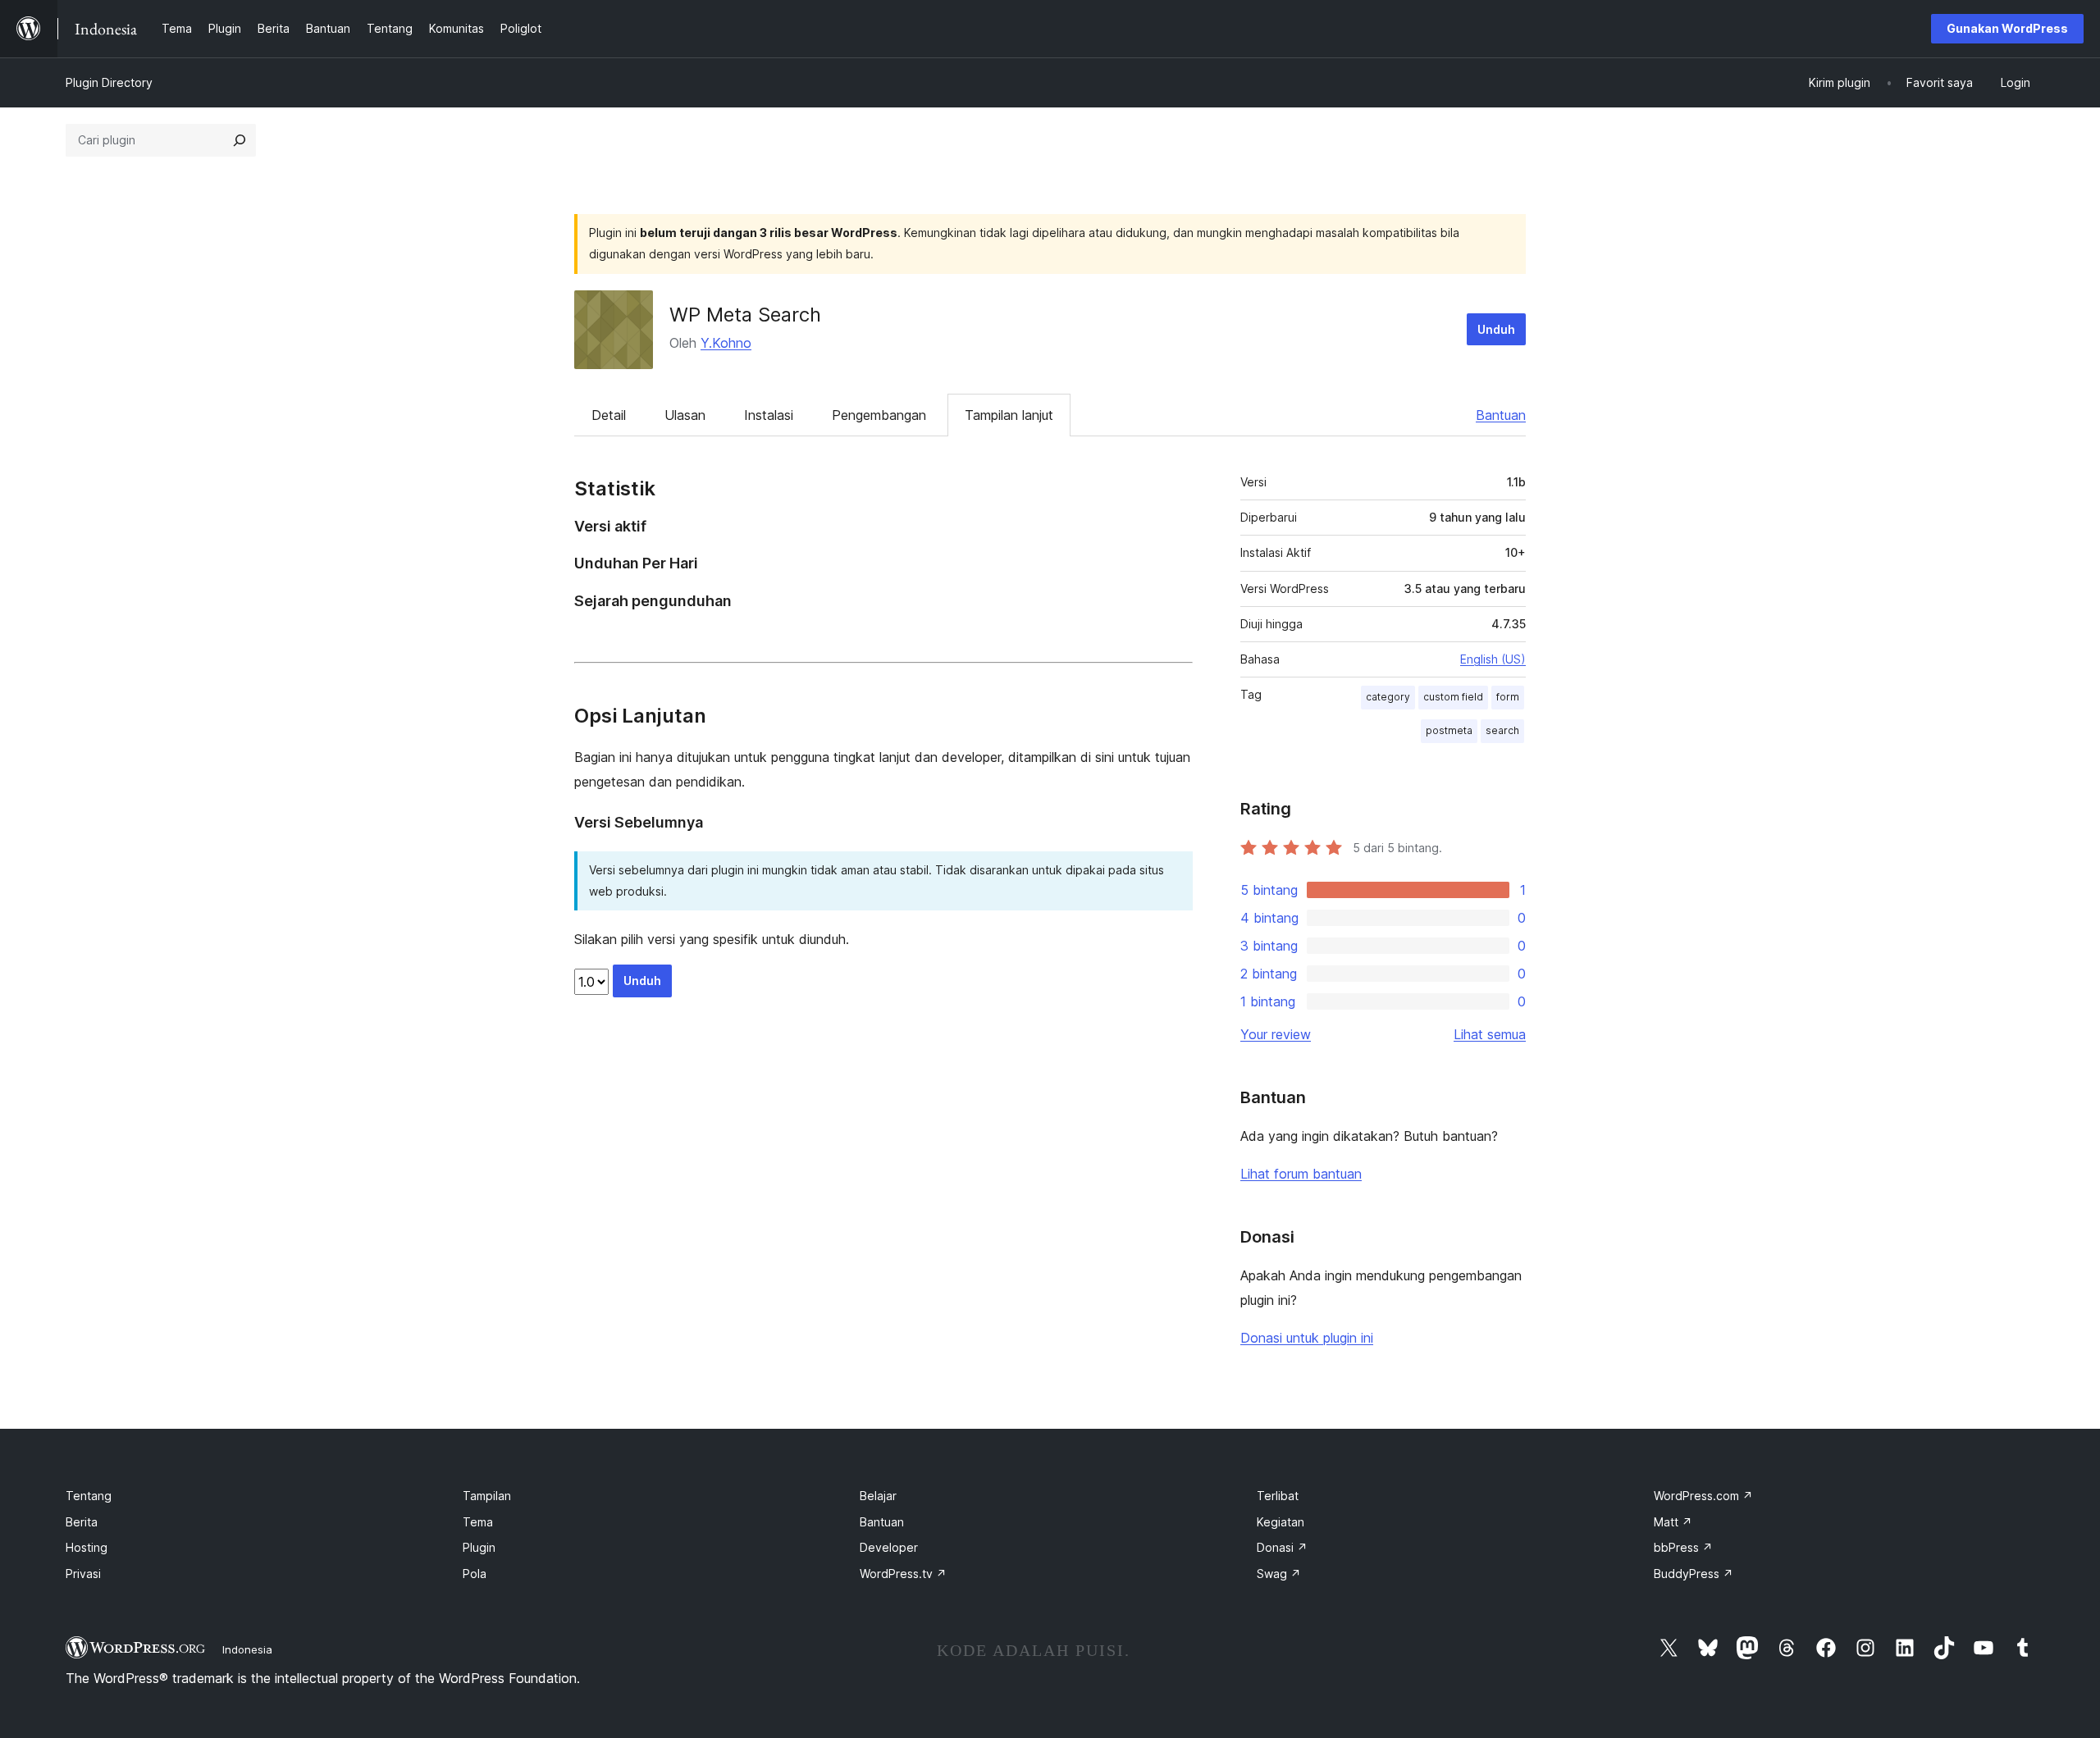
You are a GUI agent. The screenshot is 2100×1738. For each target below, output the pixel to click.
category (1388, 697)
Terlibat (1278, 1496)
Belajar (878, 1496)
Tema (478, 1522)
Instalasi (769, 415)
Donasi (1282, 1547)
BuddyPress (1694, 1574)
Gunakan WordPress (2007, 28)
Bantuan (1501, 415)
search (1502, 730)
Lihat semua (1490, 1034)
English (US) (1493, 659)
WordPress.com (1703, 1496)
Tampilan (487, 1496)
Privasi (83, 1574)
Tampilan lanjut (1009, 415)
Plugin (479, 1547)
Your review (1276, 1034)
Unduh (1496, 329)
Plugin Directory (109, 82)
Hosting (87, 1547)
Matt (1673, 1522)
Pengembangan (879, 415)
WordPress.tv (903, 1574)
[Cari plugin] (240, 140)
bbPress (1683, 1547)
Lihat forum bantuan (1301, 1174)
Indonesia (247, 1649)
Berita (82, 1522)
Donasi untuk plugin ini (1307, 1338)
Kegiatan (1281, 1522)
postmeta (1449, 730)
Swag (1279, 1574)
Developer (889, 1547)
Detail (609, 415)
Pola (475, 1574)
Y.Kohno (726, 343)
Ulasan (685, 415)
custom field (1453, 697)
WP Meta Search (745, 315)
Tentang (89, 1496)
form (1508, 697)
